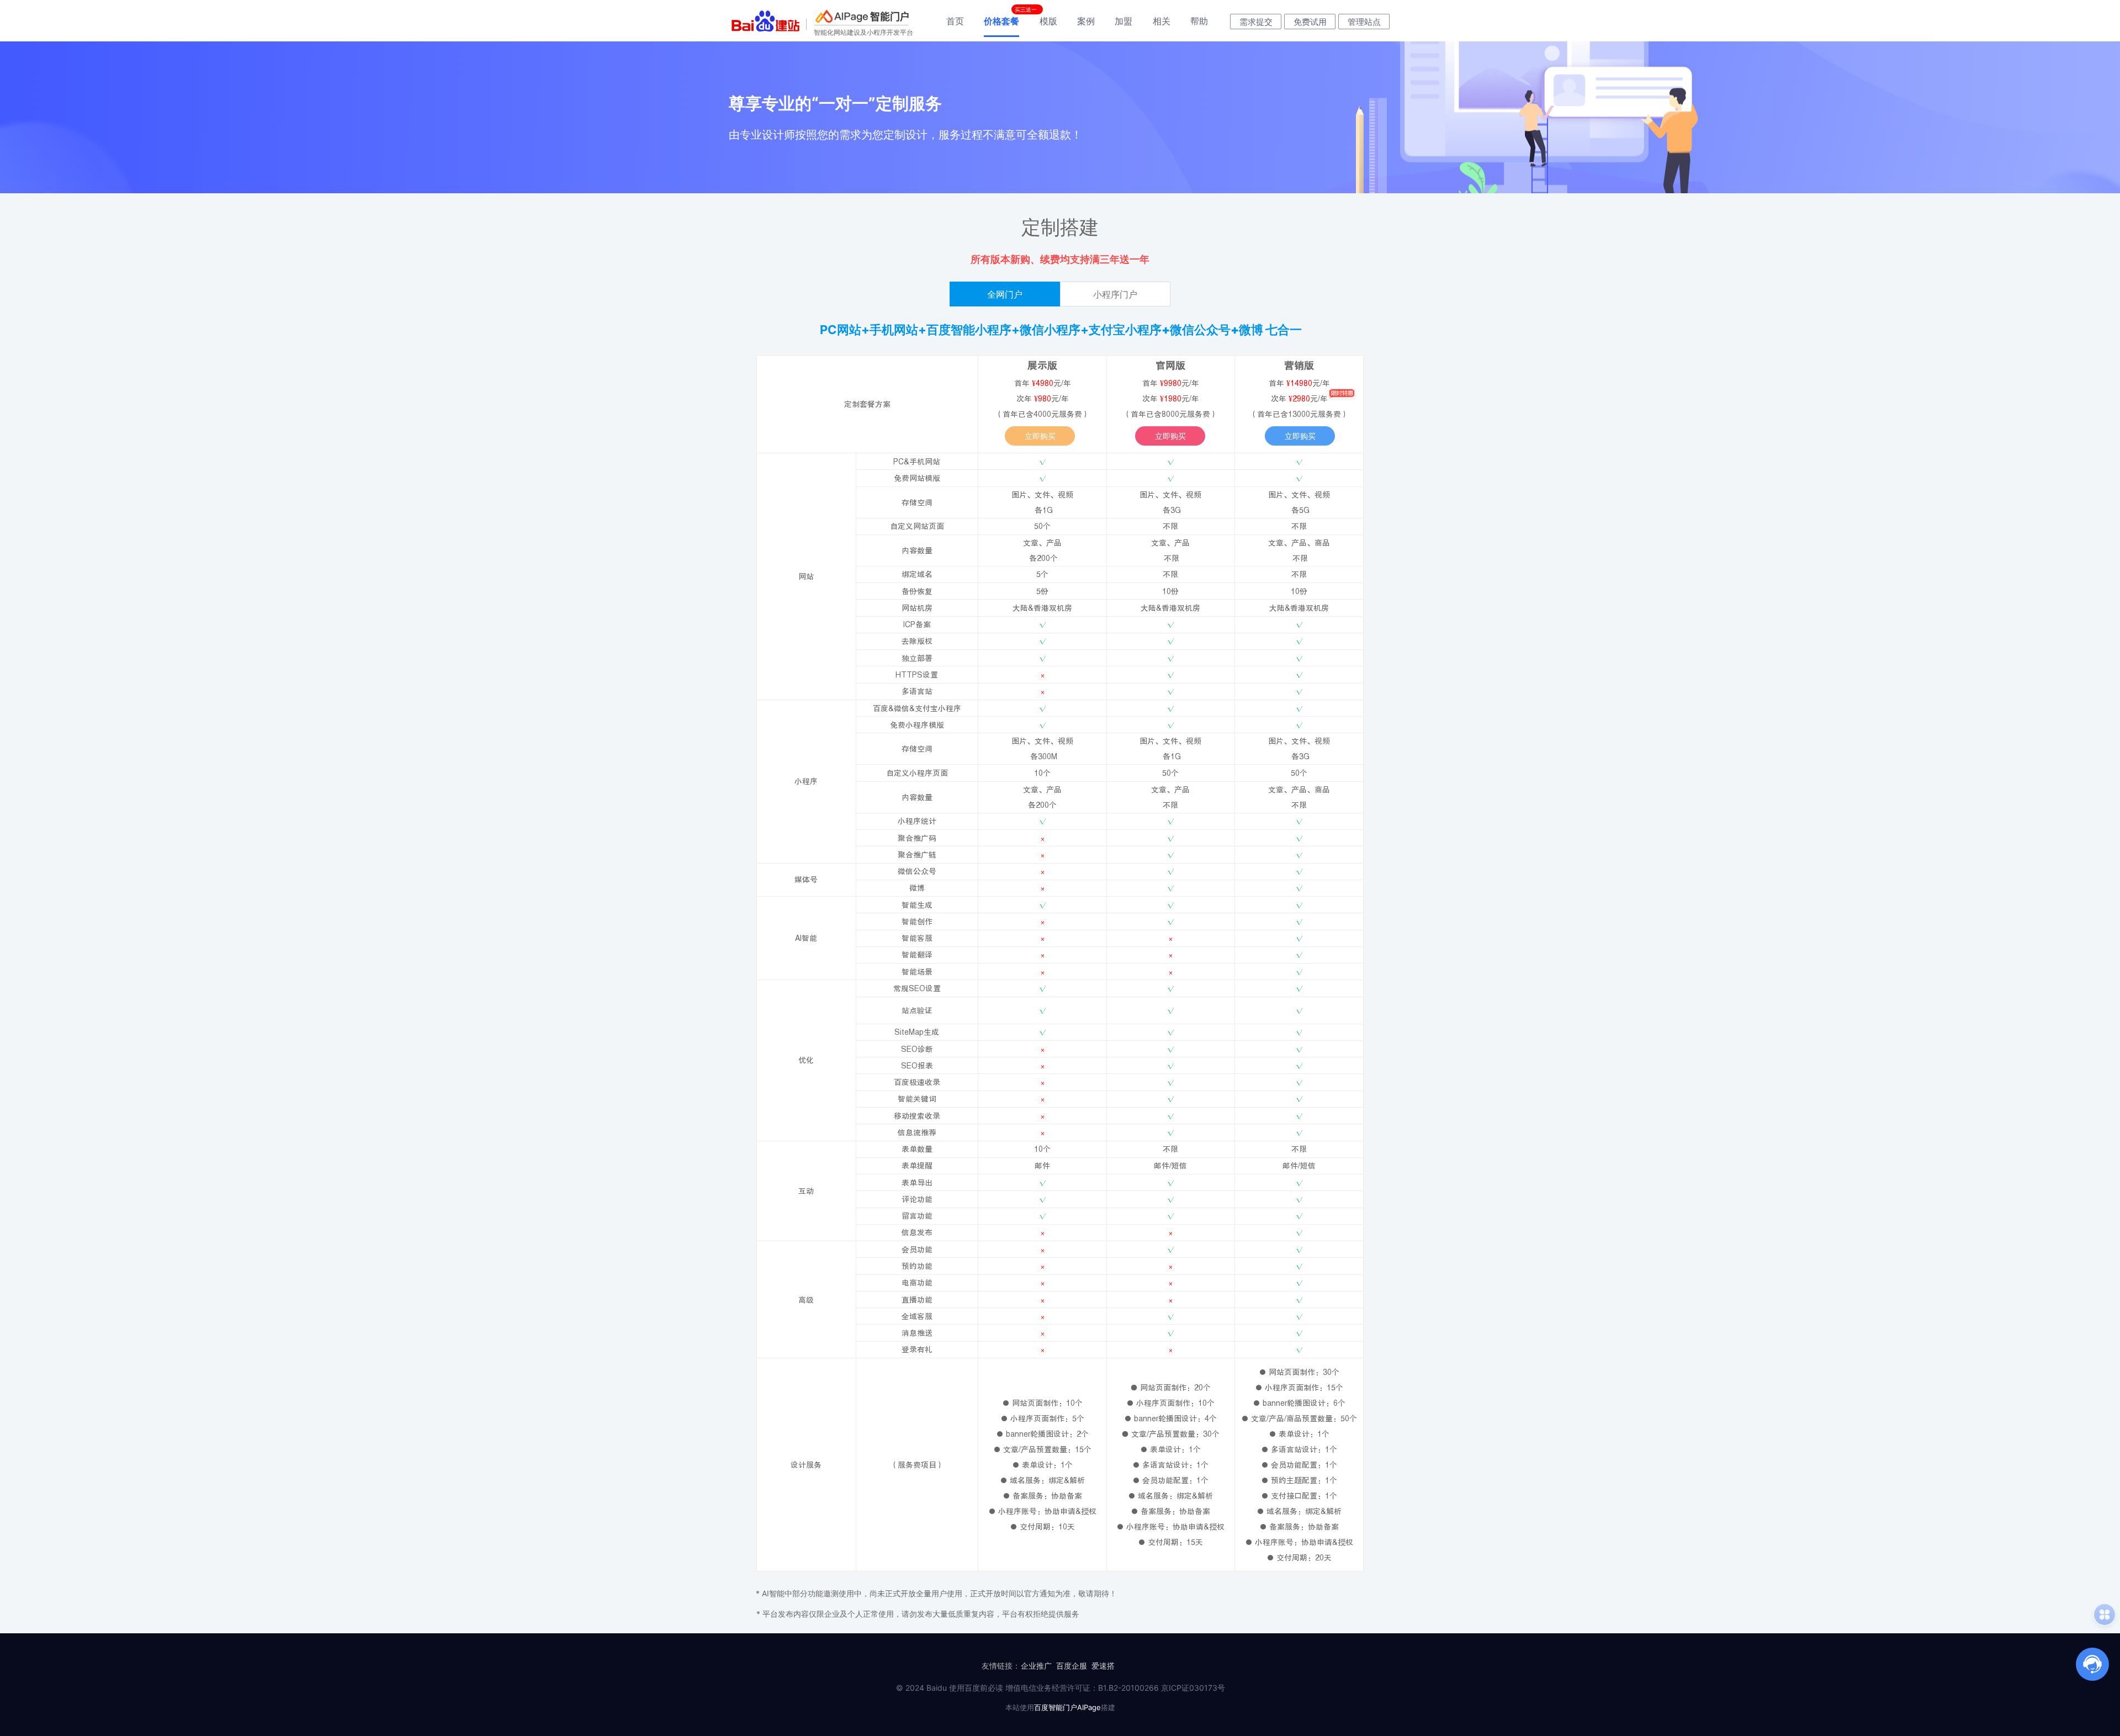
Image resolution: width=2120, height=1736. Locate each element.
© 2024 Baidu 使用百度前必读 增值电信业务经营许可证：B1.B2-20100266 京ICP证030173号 (1061, 1688)
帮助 (1199, 21)
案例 (1086, 21)
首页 (955, 21)
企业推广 (1036, 1666)
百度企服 (1072, 1666)
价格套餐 (1001, 21)
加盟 (1123, 21)
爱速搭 (1103, 1666)
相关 (1162, 21)
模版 (1048, 21)
